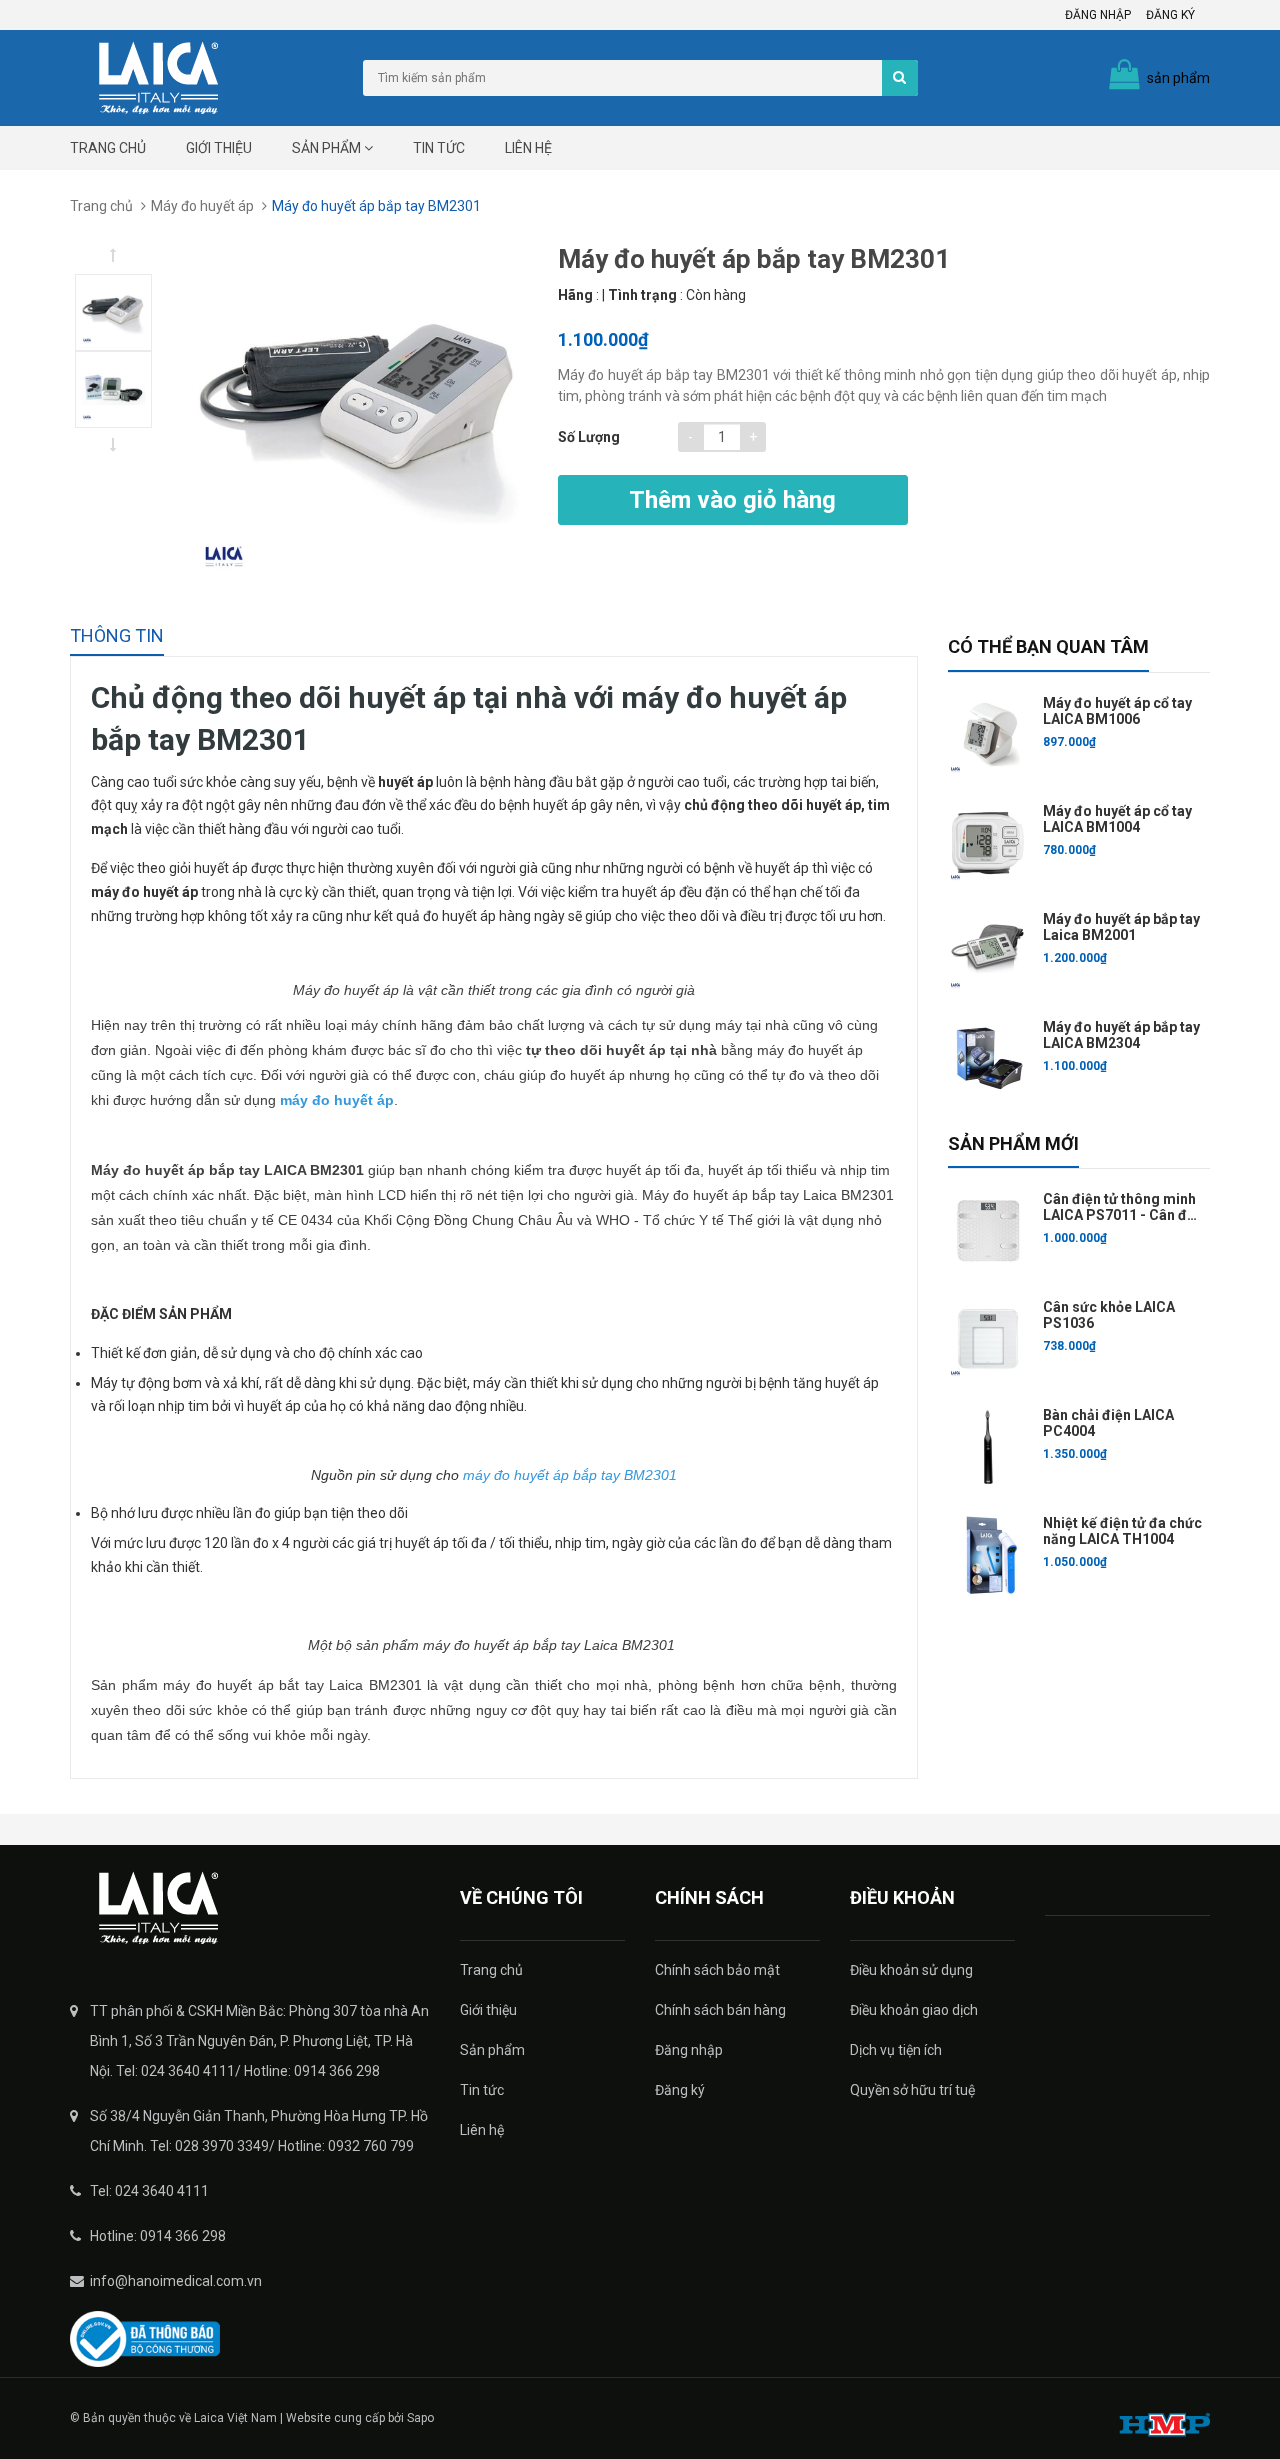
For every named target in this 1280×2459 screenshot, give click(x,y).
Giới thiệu (219, 148)
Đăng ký (1170, 15)
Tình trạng (642, 295)
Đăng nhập (1098, 15)
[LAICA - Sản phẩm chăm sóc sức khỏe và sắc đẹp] (250, 1908)
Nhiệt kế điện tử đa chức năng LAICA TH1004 (1122, 1531)
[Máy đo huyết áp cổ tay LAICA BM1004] (988, 843)
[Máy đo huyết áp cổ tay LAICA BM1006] (988, 735)
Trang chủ (108, 148)
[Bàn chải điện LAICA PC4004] (988, 1447)
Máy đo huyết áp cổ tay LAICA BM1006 (1117, 711)
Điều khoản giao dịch (914, 2010)
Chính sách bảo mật (717, 1970)
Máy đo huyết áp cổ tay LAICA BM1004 (1117, 819)
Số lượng (589, 437)
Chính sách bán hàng (720, 2010)
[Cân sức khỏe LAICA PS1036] (988, 1339)
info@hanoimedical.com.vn (176, 2281)
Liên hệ (528, 148)
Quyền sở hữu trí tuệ (912, 2090)
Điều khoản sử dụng (911, 1970)
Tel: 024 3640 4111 (149, 2191)
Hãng (575, 295)
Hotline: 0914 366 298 (158, 2236)
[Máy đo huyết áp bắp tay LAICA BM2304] (988, 1059)
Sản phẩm (328, 148)
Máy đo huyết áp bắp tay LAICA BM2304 (1121, 1035)
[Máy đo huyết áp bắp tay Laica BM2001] (988, 951)
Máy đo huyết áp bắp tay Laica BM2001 (1121, 927)
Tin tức (439, 148)
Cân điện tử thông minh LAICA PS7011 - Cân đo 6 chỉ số (1119, 1215)
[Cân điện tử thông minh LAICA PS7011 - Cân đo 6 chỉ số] (988, 1231)
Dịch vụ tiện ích (896, 2050)
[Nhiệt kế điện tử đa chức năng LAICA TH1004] (988, 1555)
